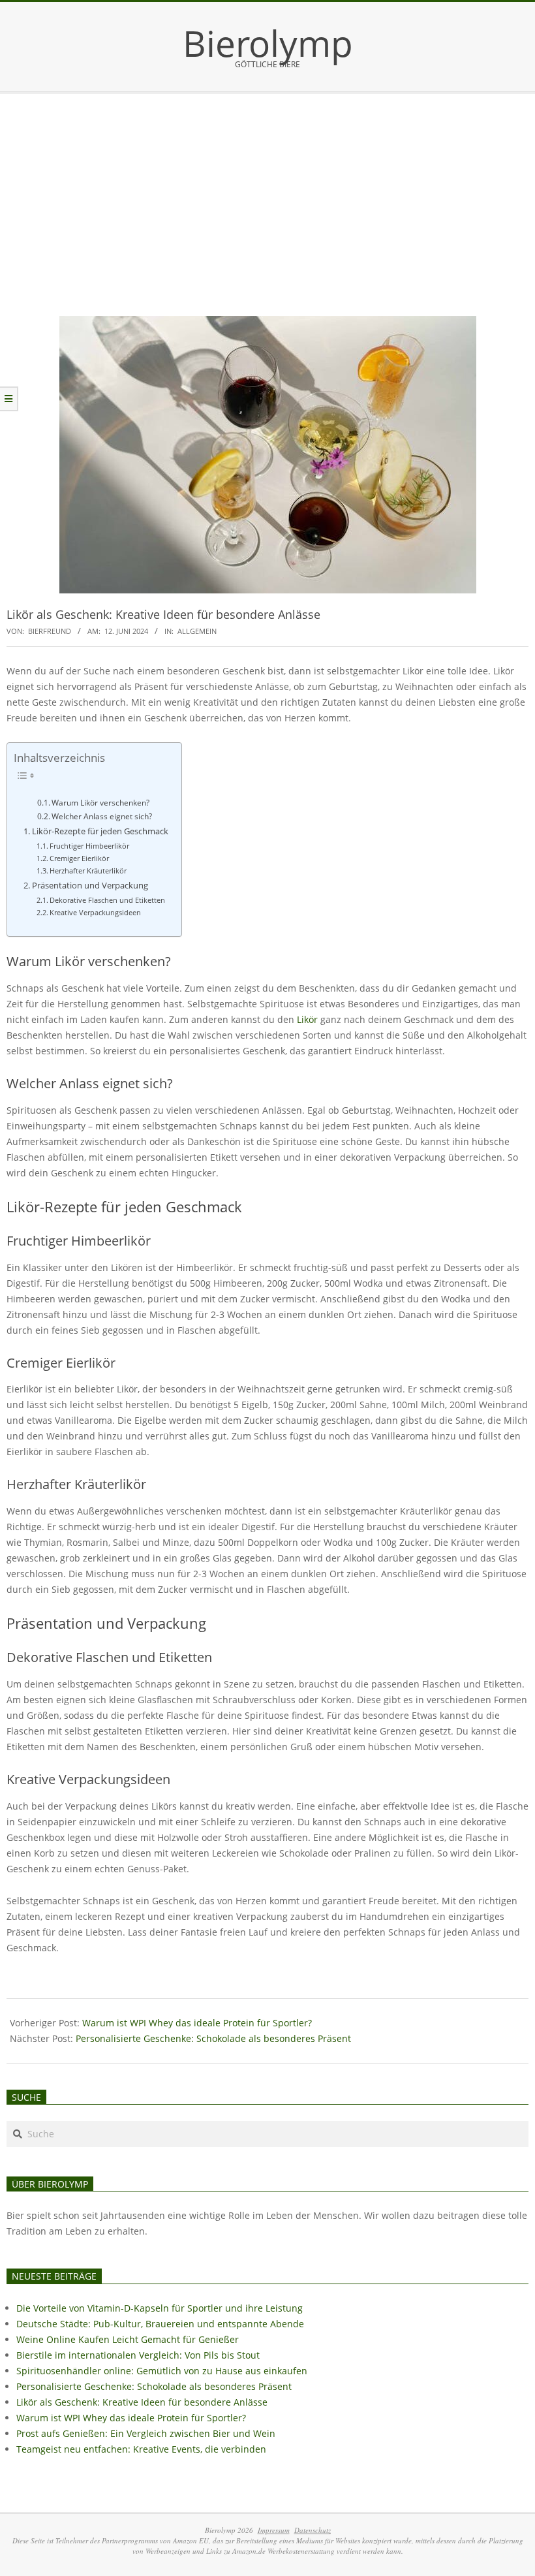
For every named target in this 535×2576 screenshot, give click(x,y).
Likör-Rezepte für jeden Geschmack (100, 831)
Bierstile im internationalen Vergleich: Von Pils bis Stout (138, 2355)
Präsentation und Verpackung (90, 886)
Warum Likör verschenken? (100, 803)
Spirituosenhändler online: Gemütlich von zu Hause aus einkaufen (162, 2371)
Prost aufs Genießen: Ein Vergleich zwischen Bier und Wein (146, 2433)
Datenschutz (313, 2530)
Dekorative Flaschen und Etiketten (107, 900)
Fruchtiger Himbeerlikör (89, 846)
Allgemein (197, 631)
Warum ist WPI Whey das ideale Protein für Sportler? (197, 2023)
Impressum (274, 2530)
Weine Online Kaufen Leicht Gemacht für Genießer (128, 2339)
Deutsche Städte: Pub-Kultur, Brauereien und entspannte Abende (160, 2324)
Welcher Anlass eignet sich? (102, 816)
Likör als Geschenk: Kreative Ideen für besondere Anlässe (142, 2402)
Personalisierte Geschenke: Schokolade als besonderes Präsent (213, 2038)
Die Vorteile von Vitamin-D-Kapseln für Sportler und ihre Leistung (160, 2308)
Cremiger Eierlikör (79, 858)
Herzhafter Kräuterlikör (88, 871)
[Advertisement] (267, 192)
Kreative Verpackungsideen (95, 912)
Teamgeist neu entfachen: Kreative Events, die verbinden (141, 2449)
